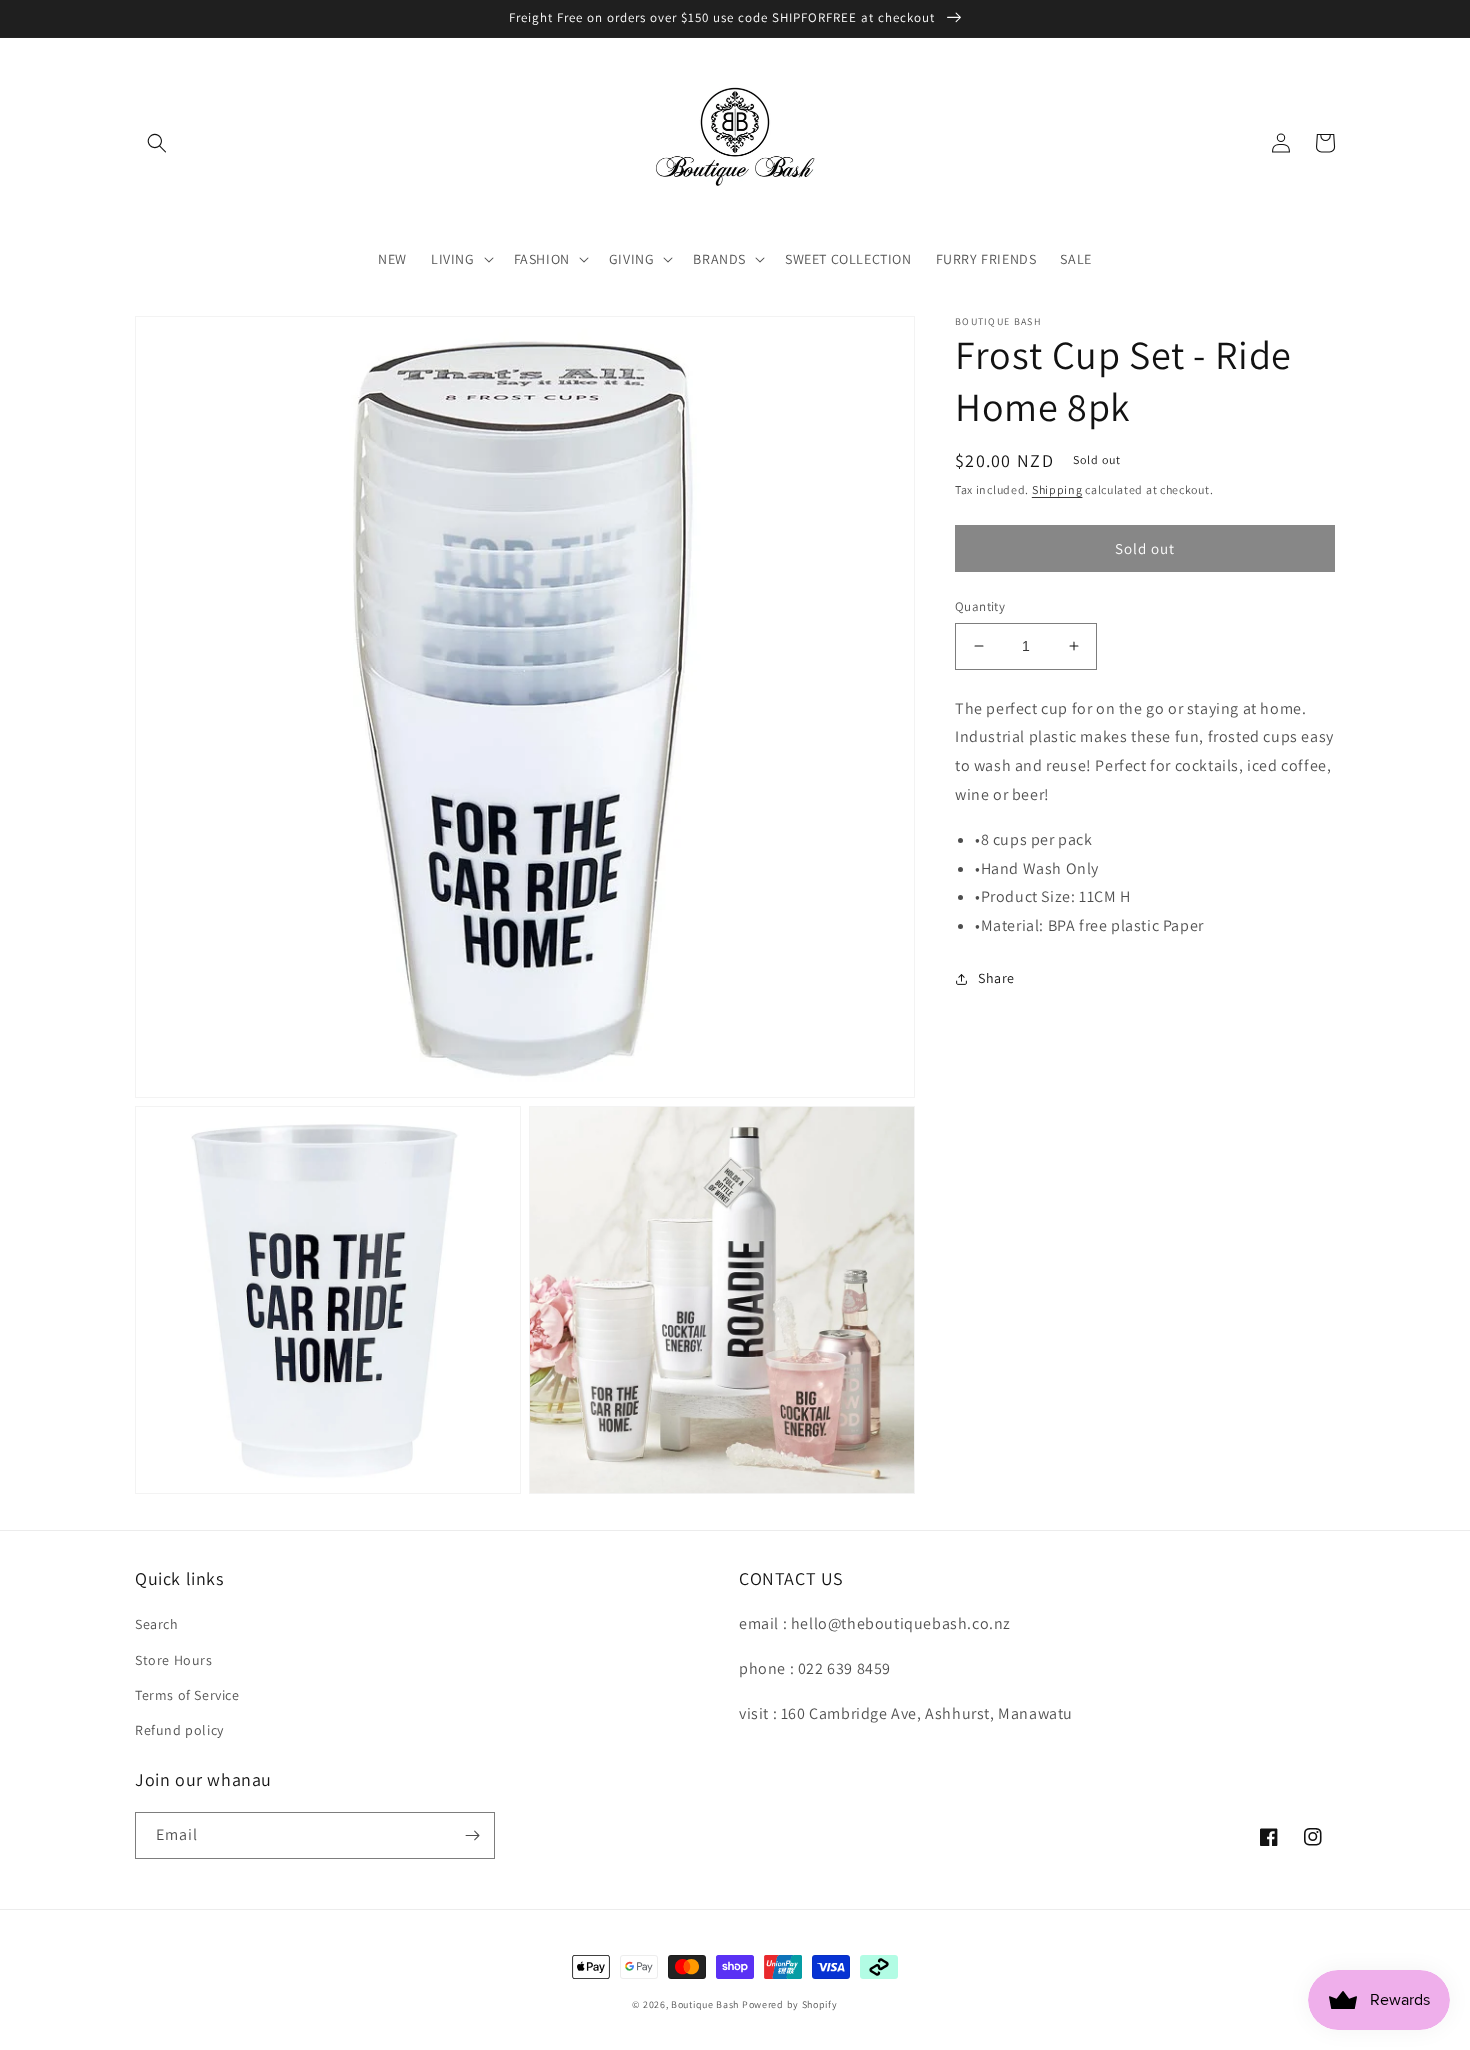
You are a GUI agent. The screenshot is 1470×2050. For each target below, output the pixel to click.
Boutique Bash (705, 2004)
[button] (157, 143)
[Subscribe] (472, 1835)
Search (157, 1624)
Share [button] (996, 978)
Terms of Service (187, 1695)
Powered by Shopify (790, 2004)
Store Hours (174, 1660)
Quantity (980, 606)
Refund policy (179, 1730)
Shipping (1057, 489)
